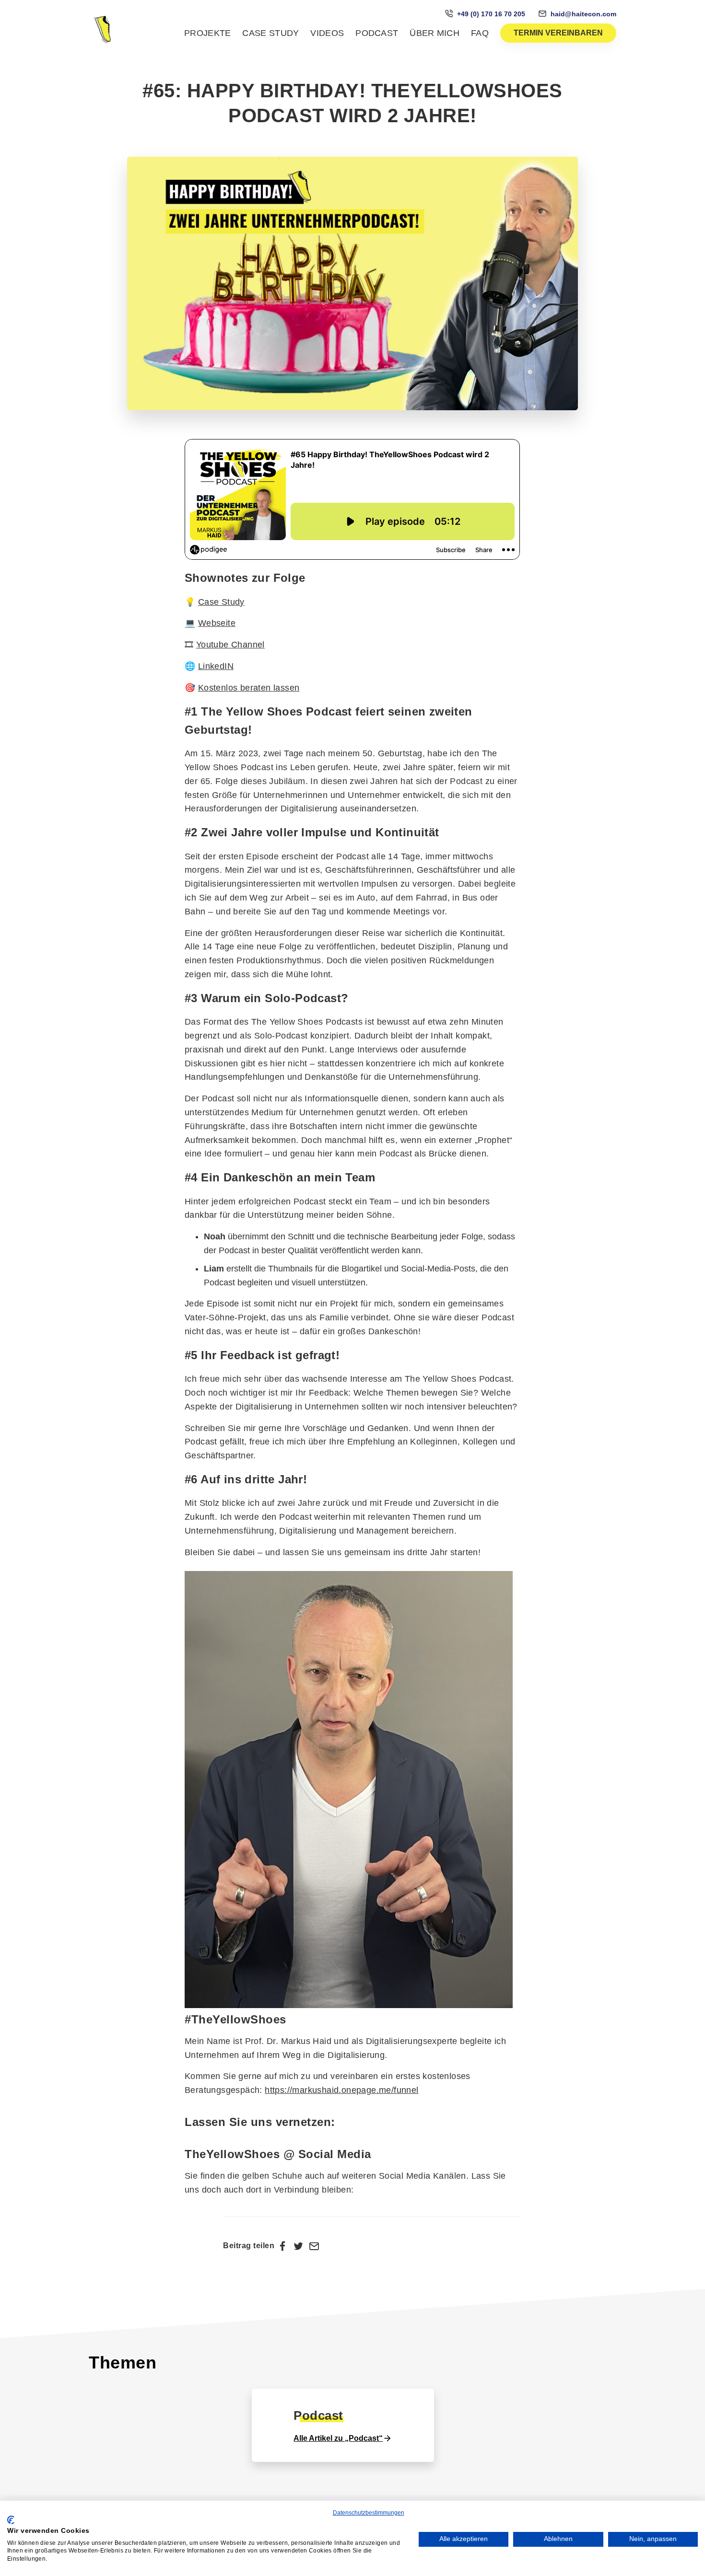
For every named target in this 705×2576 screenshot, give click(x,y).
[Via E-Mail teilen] (314, 2246)
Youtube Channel (230, 645)
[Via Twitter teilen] (298, 2246)
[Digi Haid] (103, 29)
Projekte (207, 33)
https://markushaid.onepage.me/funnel (341, 2090)
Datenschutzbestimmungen (369, 2513)
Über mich (435, 33)
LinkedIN (216, 666)
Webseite (217, 623)
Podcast (377, 33)
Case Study (270, 33)
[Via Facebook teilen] (282, 2246)
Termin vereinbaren (558, 33)
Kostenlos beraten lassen (249, 688)
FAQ (480, 33)
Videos (327, 33)
